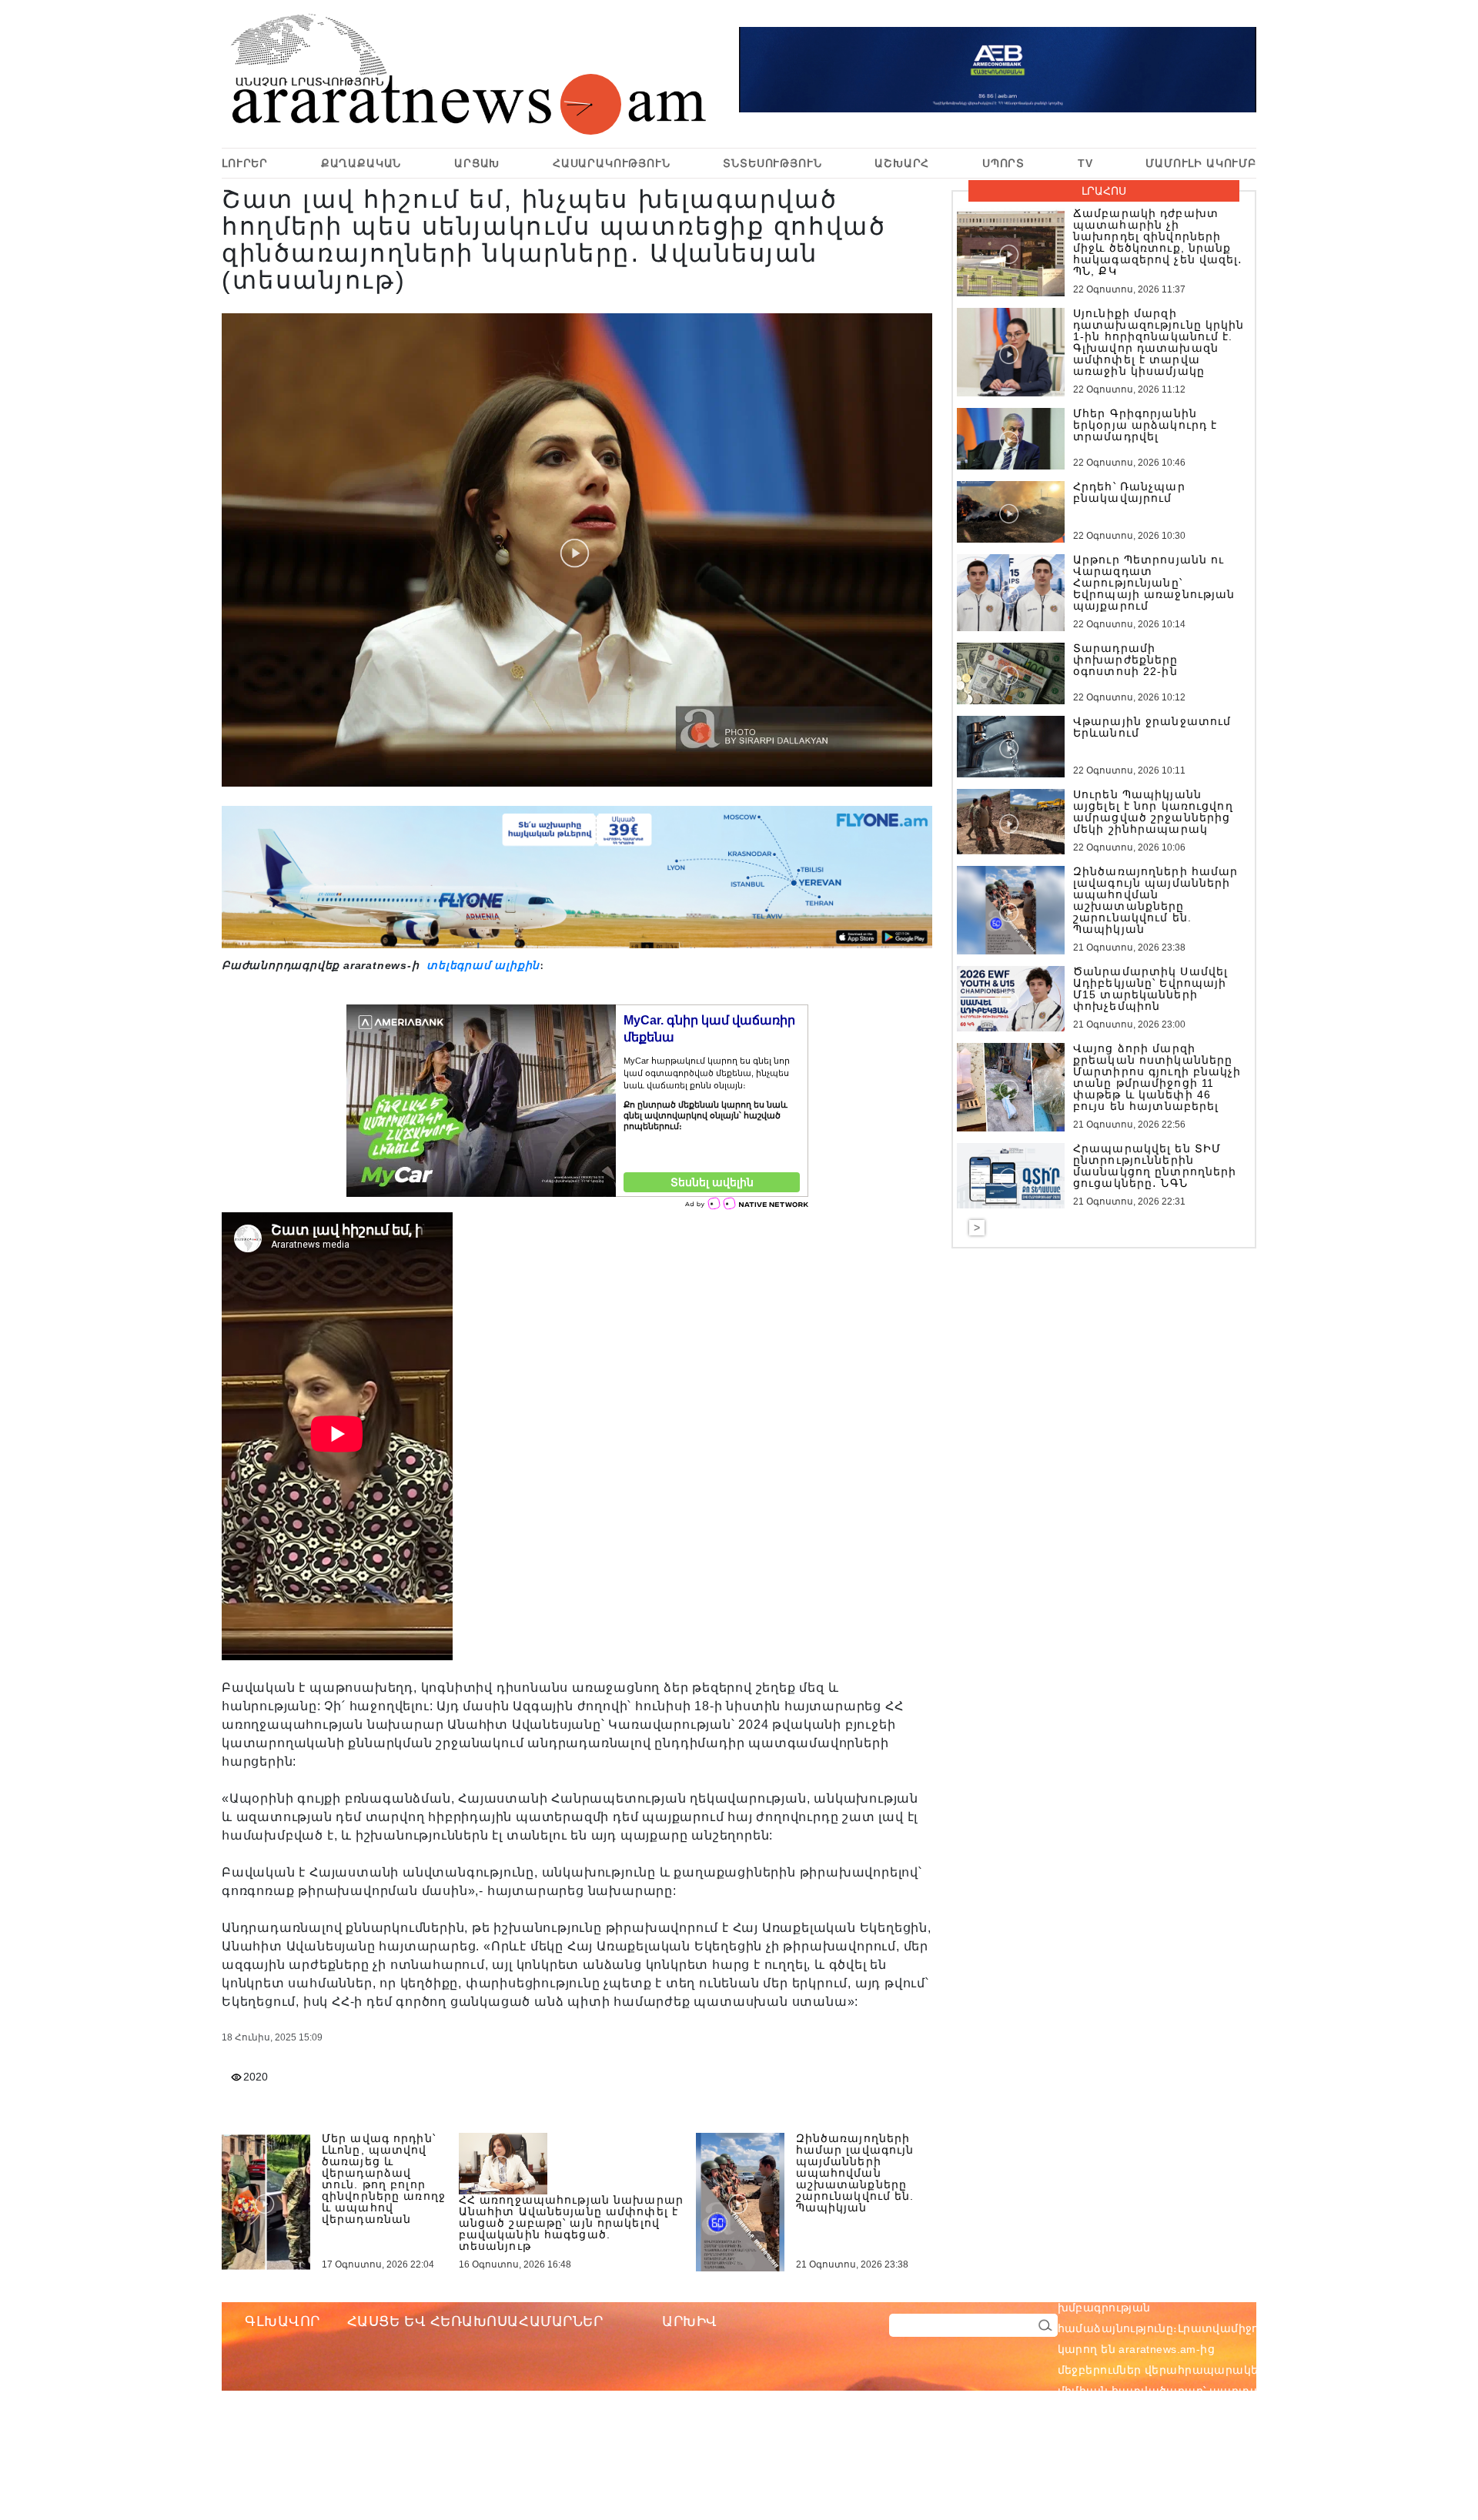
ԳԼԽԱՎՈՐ (283, 2321)
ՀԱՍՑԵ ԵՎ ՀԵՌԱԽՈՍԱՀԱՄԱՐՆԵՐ (475, 2321)
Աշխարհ (902, 163)
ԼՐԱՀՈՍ (1104, 191)
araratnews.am (1231, 2287)
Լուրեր (245, 163)
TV (1085, 163)
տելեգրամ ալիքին (481, 965)
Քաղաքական (361, 163)
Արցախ (477, 163)
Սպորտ (1003, 163)
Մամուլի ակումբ (1201, 163)
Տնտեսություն (772, 163)
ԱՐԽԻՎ (690, 2321)
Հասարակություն (612, 163)
